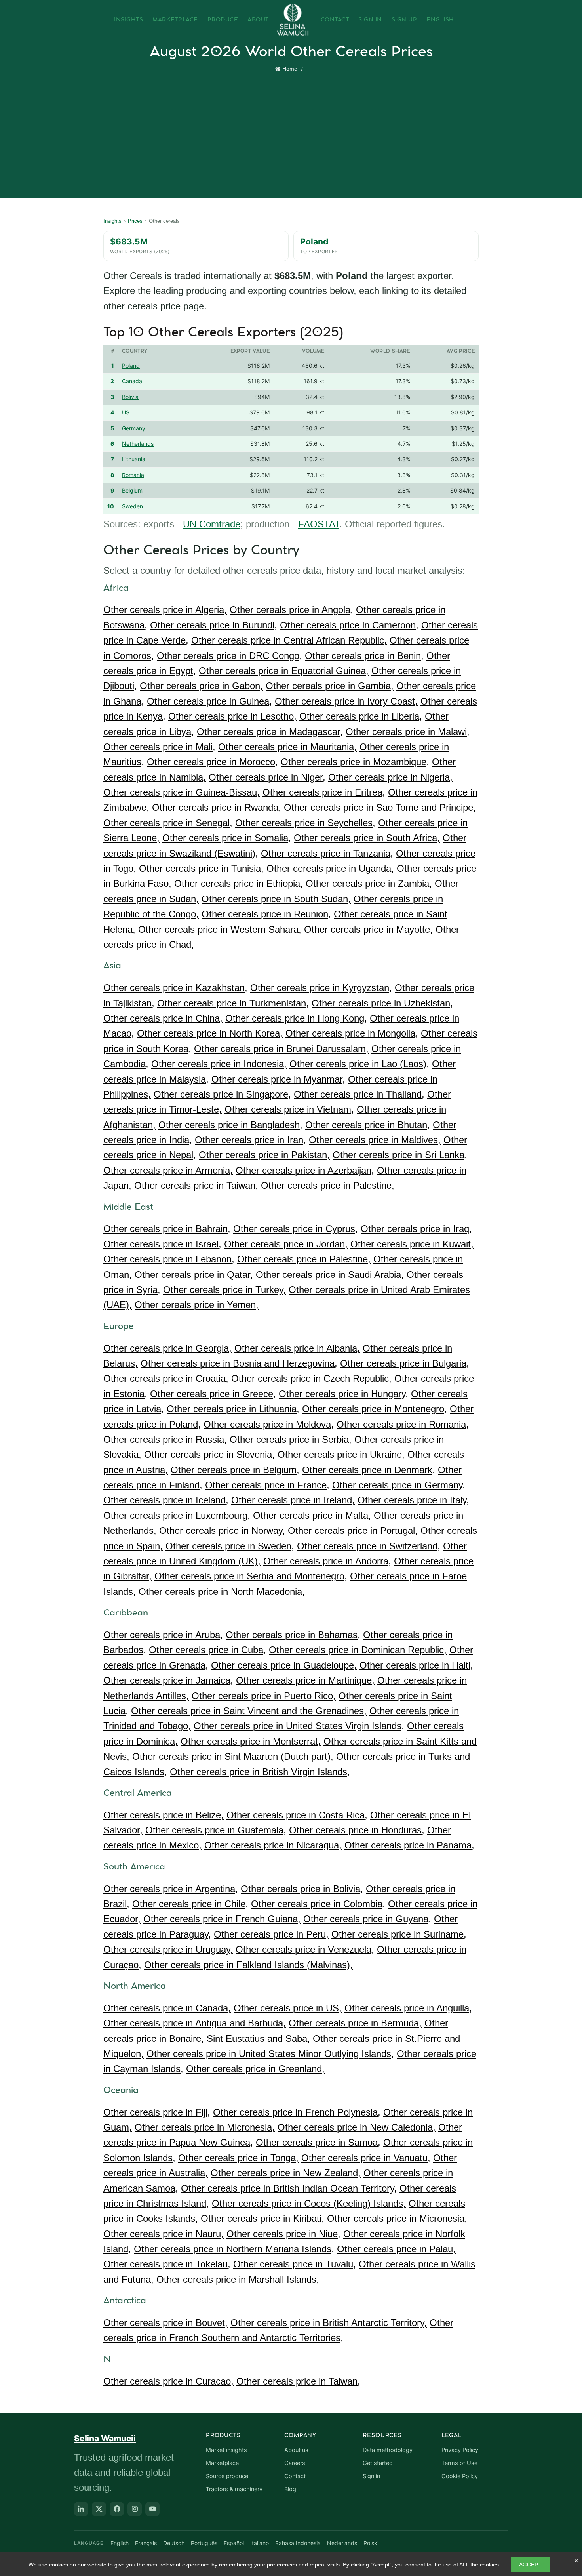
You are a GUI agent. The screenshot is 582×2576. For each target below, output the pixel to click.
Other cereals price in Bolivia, (302, 1889)
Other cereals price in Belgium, (235, 1470)
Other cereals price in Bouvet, (165, 2323)
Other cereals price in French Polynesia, (297, 2112)
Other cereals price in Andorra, (327, 1561)
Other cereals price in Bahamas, (293, 1635)
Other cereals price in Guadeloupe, (284, 1665)
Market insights (226, 2450)
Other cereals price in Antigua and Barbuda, (195, 2023)
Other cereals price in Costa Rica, (297, 1815)
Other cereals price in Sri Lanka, (400, 1155)
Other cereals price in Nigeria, (390, 777)
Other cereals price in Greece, (213, 1394)
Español (234, 2543)
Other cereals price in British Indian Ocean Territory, (289, 2188)
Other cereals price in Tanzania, (327, 853)
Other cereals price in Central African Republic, (289, 640)
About (258, 20)
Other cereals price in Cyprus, (296, 1229)
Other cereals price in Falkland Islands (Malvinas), (248, 1965)
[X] (99, 2509)
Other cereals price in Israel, (162, 1244)
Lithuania (134, 459)
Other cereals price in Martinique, (305, 1680)
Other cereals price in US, (288, 2008)
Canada (132, 381)
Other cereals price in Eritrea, (324, 792)
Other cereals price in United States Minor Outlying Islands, (270, 2054)
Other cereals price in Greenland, (255, 2069)
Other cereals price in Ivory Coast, (346, 701)
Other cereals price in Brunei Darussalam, (281, 1049)
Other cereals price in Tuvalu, (295, 2264)
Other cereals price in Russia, (165, 1439)
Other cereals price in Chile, (190, 1904)
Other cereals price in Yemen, (197, 1305)
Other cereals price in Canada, (167, 2008)
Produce (223, 20)
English (440, 20)
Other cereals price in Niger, (267, 777)
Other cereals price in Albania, (297, 1348)
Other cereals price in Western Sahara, (220, 929)
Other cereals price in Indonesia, (219, 1064)
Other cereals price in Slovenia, (209, 1454)
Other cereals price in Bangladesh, (230, 1125)
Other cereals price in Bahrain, (167, 1229)
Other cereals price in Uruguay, (168, 1949)
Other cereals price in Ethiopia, (239, 883)
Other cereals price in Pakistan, (264, 1155)
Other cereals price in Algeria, (165, 610)
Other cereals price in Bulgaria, (405, 1363)
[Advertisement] (293, 133)
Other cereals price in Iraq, (416, 1229)
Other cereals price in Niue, (283, 2234)
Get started (378, 2463)
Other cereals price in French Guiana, (222, 1919)
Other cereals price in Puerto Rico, (264, 1696)
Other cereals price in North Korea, (210, 1033)
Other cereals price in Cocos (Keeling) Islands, (309, 2203)
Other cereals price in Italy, (413, 1500)
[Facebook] (117, 2509)
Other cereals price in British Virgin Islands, (260, 1772)
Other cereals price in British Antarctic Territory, (329, 2323)
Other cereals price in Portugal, (353, 1531)
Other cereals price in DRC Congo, (229, 656)
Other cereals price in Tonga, (238, 2158)
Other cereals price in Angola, (291, 610)
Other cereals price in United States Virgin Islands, (299, 1726)
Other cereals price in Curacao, (168, 2381)
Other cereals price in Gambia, (330, 686)
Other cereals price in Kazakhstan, (175, 988)
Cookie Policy (460, 2476)
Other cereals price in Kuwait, (412, 1244)
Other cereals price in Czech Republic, (311, 1378)
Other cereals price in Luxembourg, (177, 1515)
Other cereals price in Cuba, (207, 1650)
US (126, 412)
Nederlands (342, 2543)
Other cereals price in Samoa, (318, 2142)
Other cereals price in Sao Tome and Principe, (380, 807)
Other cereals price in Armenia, (168, 1170)
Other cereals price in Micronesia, (205, 2127)
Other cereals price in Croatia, (166, 1378)
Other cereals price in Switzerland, (369, 1546)
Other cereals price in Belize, (164, 1815)
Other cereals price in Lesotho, (232, 716)
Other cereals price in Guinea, (209, 701)
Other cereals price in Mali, (159, 747)
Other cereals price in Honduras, (357, 1830)
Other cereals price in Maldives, (375, 1140)
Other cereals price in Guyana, (367, 1919)
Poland (131, 366)
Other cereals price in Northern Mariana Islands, (234, 2249)
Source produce (227, 2476)
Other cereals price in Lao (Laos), (359, 1064)
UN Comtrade (212, 524)
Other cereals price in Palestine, (328, 1185)
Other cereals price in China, (163, 1018)
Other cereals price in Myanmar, (278, 1079)
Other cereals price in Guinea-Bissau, (182, 792)
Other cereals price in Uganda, (330, 868)
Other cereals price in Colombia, (318, 1904)
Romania (133, 475)
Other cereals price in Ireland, (293, 1500)
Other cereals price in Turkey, (224, 1290)
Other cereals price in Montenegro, (375, 1409)
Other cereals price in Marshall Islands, (238, 2279)
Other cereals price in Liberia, (361, 716)
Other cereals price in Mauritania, (287, 747)
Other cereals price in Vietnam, (289, 1109)
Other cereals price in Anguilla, (408, 2008)
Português (204, 2543)
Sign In (370, 20)
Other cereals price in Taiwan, (196, 1185)
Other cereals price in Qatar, (194, 1275)
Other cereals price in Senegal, (168, 823)
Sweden (132, 506)
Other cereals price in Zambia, (369, 883)
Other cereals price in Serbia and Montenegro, (251, 1576)
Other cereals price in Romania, (403, 1424)
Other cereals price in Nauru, (164, 2234)
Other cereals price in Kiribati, (262, 2218)
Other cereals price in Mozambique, (355, 762)
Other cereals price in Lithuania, (233, 1409)
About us (296, 2450)
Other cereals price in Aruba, (163, 1635)
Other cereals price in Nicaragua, (273, 1845)
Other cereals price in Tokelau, (167, 2264)
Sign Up (404, 20)
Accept (531, 2565)
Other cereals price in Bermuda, (355, 2023)
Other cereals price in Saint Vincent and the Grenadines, (249, 1711)
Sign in (371, 2476)
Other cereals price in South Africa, (367, 838)
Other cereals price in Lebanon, (169, 1259)
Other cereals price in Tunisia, (201, 868)
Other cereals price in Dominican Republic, (358, 1650)
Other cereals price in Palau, (396, 2249)
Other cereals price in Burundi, (214, 625)
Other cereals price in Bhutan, (368, 1125)
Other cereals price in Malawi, (408, 732)
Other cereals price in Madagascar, (270, 732)
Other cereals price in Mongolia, (352, 1033)
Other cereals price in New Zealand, (286, 2173)
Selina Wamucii (105, 2438)
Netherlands (138, 444)
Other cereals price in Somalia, (227, 838)
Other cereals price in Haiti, (416, 1665)
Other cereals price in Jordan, (286, 1244)
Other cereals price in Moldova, (269, 1424)
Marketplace (175, 20)
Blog (290, 2489)
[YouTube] (152, 2509)
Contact (335, 20)
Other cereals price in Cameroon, (349, 625)
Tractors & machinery (234, 2489)
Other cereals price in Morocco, (212, 762)
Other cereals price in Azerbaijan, (305, 1170)
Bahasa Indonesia (298, 2543)
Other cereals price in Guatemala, (216, 1830)
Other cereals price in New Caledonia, (357, 2127)
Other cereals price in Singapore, (222, 1094)
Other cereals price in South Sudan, (276, 899)
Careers (295, 2463)
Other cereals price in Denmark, (369, 1470)
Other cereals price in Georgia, (167, 1348)
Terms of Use (459, 2463)
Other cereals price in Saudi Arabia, (330, 1275)
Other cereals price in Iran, (250, 1140)
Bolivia (130, 397)
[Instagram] (135, 2509)
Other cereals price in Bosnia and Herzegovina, (239, 1363)
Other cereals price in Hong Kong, (296, 1018)
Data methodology (388, 2450)
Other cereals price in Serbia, (291, 1439)
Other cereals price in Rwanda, (217, 807)
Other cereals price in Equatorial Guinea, (284, 671)
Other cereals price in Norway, (222, 1531)
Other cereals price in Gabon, (201, 686)
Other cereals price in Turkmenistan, (233, 1003)
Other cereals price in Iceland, (166, 1500)
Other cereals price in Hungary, (343, 1394)
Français (146, 2543)
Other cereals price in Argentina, (171, 1889)
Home (290, 69)
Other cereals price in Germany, (399, 1485)
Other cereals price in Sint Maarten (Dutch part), (233, 1756)
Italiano (260, 2543)
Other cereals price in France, (267, 1485)
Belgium (132, 490)
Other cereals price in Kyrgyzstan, (321, 988)
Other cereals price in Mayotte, (368, 929)
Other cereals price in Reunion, (266, 914)
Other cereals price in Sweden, (230, 1546)
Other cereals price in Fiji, (157, 2112)
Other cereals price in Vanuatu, (366, 2158)
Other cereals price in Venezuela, (305, 1949)
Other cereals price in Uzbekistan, (382, 1003)
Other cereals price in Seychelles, (305, 823)
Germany (134, 428)
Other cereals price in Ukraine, (341, 1454)
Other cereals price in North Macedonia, (222, 1592)
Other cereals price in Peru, (271, 1934)
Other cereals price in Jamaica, (168, 1680)
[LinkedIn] (81, 2509)
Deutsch (174, 2543)
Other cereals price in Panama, (409, 1845)
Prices (135, 221)
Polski (371, 2543)
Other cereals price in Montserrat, (251, 1741)
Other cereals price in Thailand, (359, 1094)
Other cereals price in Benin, (364, 656)
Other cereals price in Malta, (312, 1515)
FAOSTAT (319, 524)
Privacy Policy (460, 2450)
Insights (128, 20)
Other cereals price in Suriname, (399, 1934)
